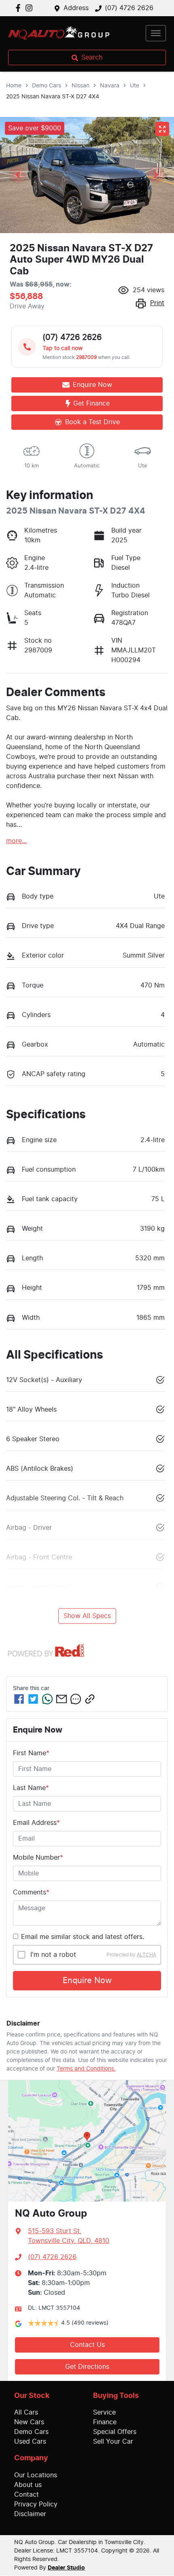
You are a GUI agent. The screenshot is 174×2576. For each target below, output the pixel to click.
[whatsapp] (47, 1699)
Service (104, 2412)
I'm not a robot (53, 1955)
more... (16, 841)
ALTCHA (146, 1955)
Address (76, 8)
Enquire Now (87, 1981)
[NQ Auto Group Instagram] (31, 8)
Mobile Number (38, 1858)
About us (28, 2485)
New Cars (29, 2422)
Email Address (36, 1823)
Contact (27, 2495)
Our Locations (36, 2475)
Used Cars (30, 2442)
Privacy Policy (36, 2504)
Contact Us (87, 2345)
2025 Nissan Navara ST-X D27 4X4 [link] (53, 97)
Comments (31, 1892)
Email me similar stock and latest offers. (83, 1937)
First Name (31, 1753)
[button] (156, 33)
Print (157, 303)
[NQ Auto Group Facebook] (20, 8)
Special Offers (115, 2432)
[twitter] (33, 1699)
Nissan (81, 86)
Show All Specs (87, 1616)
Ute (135, 86)
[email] (62, 1699)
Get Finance (91, 403)
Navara (110, 86)
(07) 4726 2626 (129, 8)
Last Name (31, 1788)
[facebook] (19, 1699)
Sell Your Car (113, 2442)
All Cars (26, 2412)
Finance (105, 2422)
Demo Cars (47, 86)
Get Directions (87, 2367)
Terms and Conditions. (86, 2069)
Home (14, 86)
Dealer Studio (66, 2568)
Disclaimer (30, 2514)
